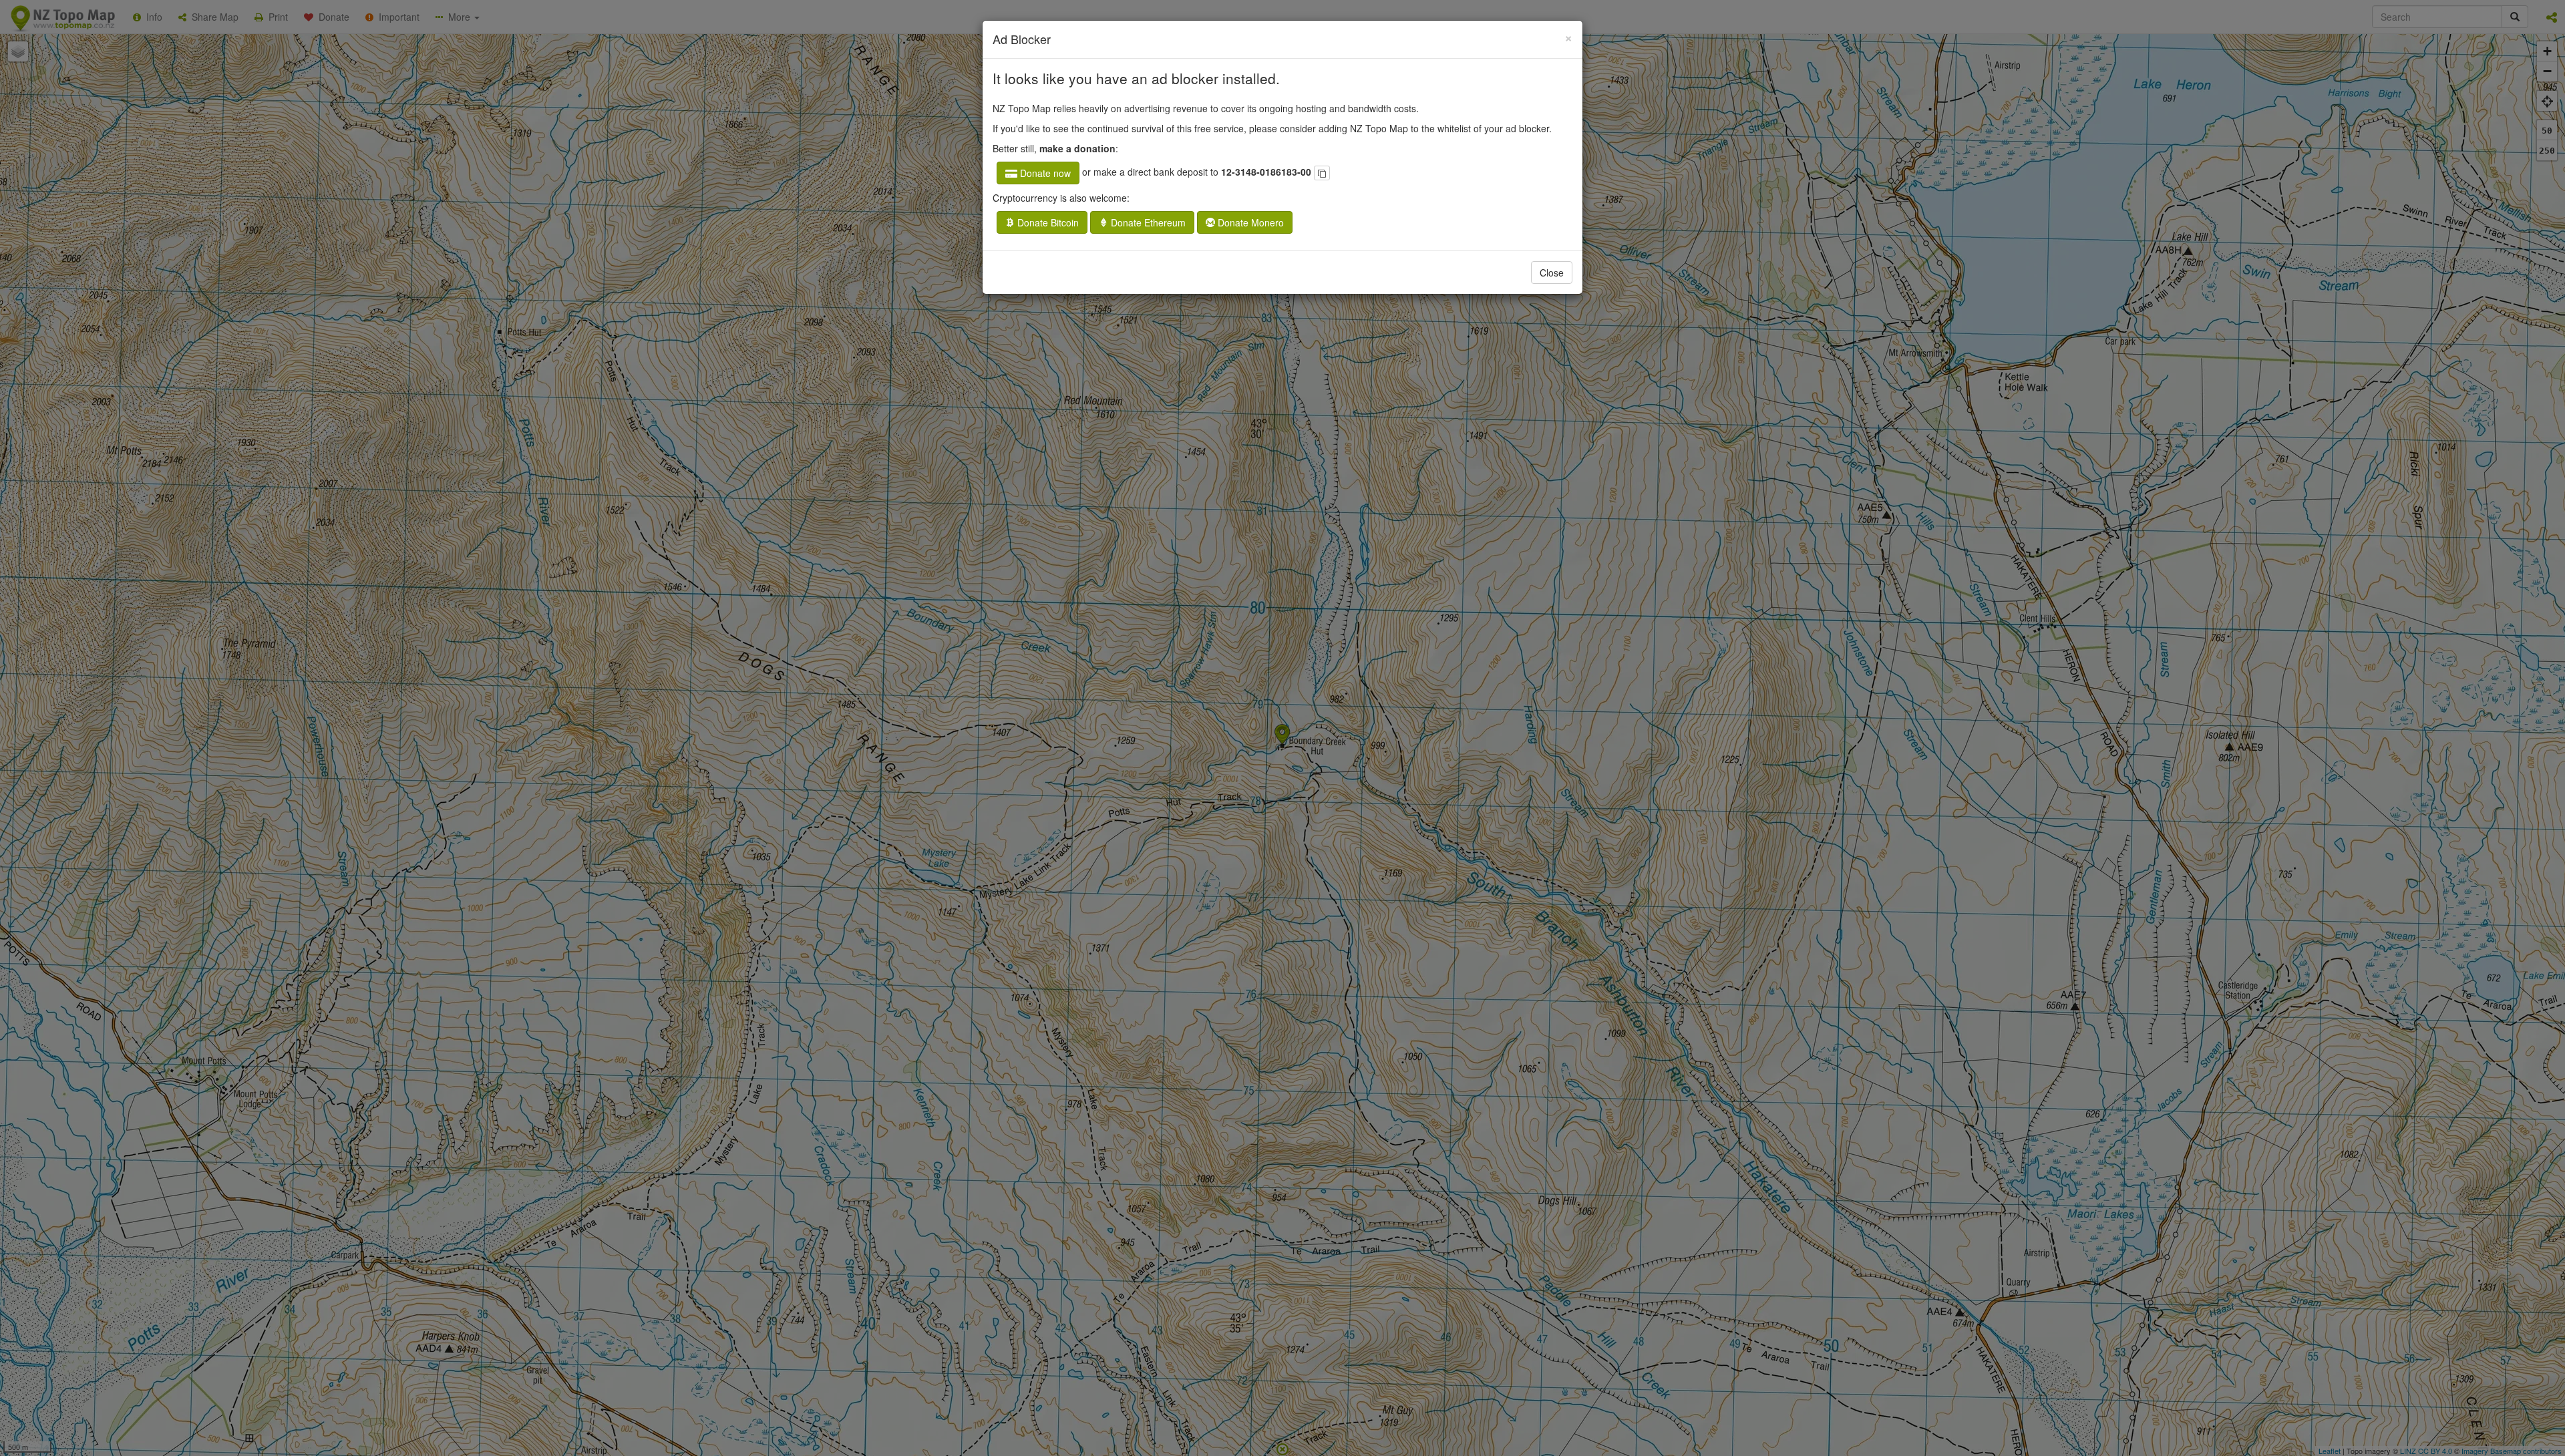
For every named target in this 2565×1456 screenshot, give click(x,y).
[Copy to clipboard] (1322, 173)
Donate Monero (1249, 222)
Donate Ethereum (1147, 222)
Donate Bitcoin (1047, 222)
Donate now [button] (1044, 173)
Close (1552, 272)
